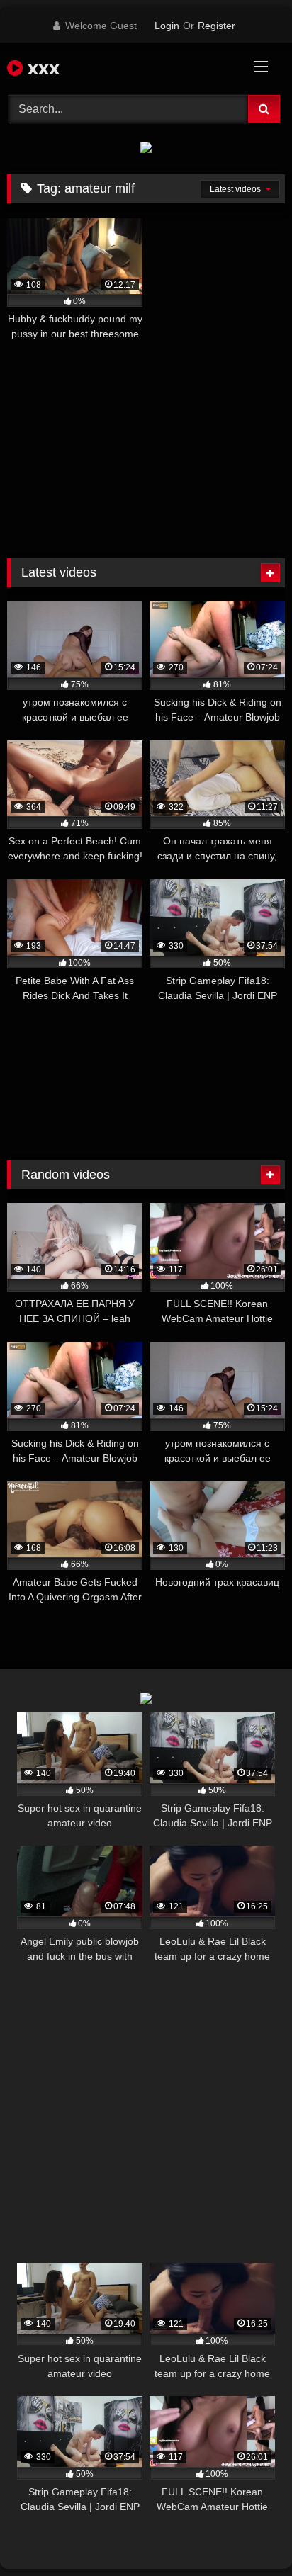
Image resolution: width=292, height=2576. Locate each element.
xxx (41, 67)
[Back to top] (248, 2534)
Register (217, 26)
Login (167, 26)
